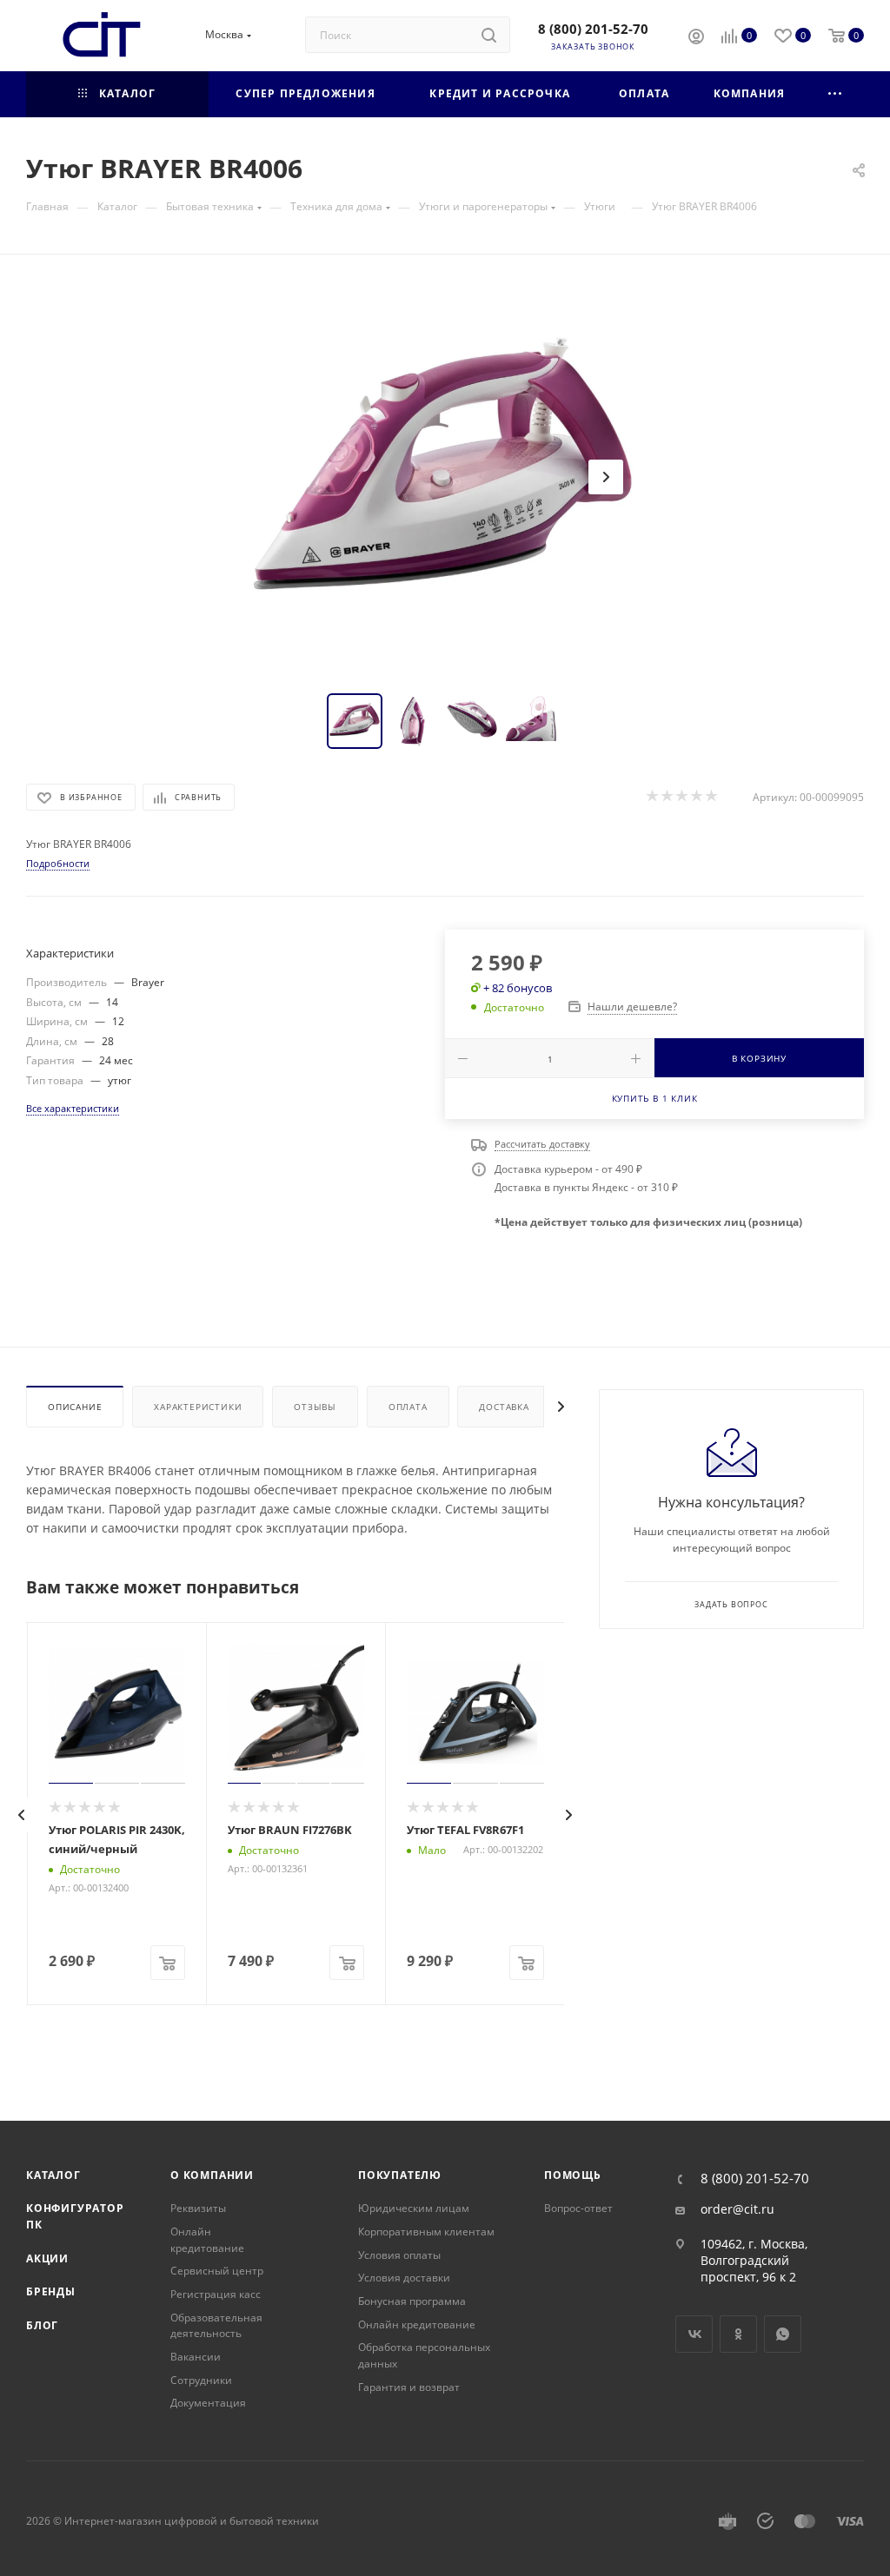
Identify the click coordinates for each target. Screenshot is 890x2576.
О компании (212, 2175)
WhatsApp (783, 2334)
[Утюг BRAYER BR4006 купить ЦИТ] (445, 477)
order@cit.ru (737, 2209)
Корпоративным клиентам (426, 2232)
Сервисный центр (217, 2271)
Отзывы (315, 1407)
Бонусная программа (412, 2301)
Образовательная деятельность (216, 2326)
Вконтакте (694, 2334)
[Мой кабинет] (696, 38)
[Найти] (489, 35)
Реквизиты (198, 2208)
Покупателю (400, 2175)
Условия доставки (404, 2278)
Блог (42, 2325)
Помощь (573, 2175)
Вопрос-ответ (578, 2208)
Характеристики (198, 1407)
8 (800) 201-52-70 (593, 29)
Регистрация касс (216, 2294)
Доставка (504, 1407)
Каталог (53, 2175)
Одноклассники (738, 2334)
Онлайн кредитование (207, 2240)
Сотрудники (201, 2380)
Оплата (408, 1407)
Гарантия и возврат (409, 2387)
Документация (208, 2403)
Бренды (51, 2291)
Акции (47, 2258)
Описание (75, 1407)
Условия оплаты (399, 2255)
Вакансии (196, 2357)
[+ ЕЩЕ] (836, 94)
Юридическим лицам (414, 2208)
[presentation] (22, 1815)
